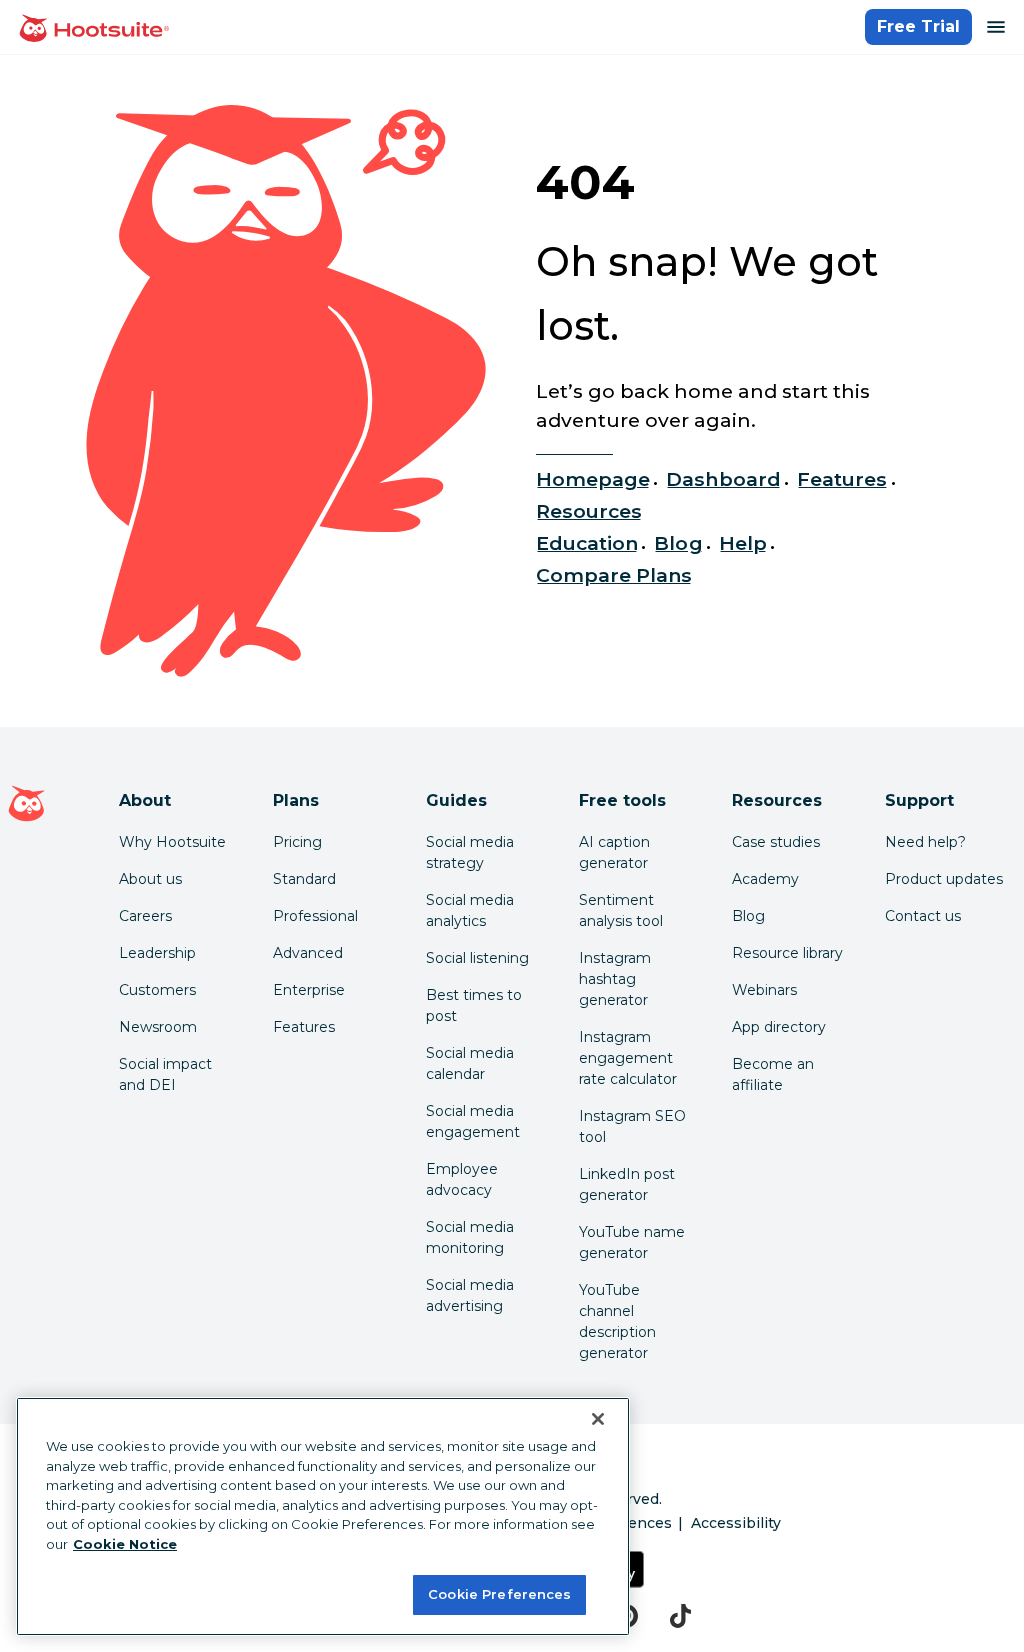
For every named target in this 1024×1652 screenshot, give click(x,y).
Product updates (944, 879)
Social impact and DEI (165, 1074)
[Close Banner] (598, 1419)
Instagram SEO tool (632, 1126)
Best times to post (474, 1005)
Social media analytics (470, 910)
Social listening (477, 958)
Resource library (787, 953)
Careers (145, 916)
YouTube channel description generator (617, 1321)
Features (842, 479)
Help (743, 543)
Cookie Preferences (499, 1594)
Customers (157, 990)
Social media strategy (470, 852)
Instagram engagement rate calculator (628, 1058)
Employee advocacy (462, 1179)
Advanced (308, 953)
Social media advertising (470, 1295)
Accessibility (736, 1523)
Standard (304, 879)
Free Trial (918, 26)
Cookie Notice (125, 1544)
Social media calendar (470, 1063)
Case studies (776, 842)
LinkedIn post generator (627, 1184)
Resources (589, 511)
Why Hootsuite (172, 842)
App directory (779, 1027)
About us (150, 879)
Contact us (923, 916)
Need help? (925, 842)
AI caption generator (614, 852)
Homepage (593, 479)
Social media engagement (473, 1121)
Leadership (157, 953)
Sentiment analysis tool (621, 910)
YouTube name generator (632, 1242)
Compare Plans (614, 575)
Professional (315, 916)
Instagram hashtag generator (615, 979)
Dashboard (723, 479)
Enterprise (309, 990)
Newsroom (158, 1027)
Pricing (297, 842)
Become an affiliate (773, 1074)
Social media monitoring (470, 1237)
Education (587, 543)
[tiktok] (680, 1616)
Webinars (764, 990)
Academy (765, 879)
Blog (678, 543)
